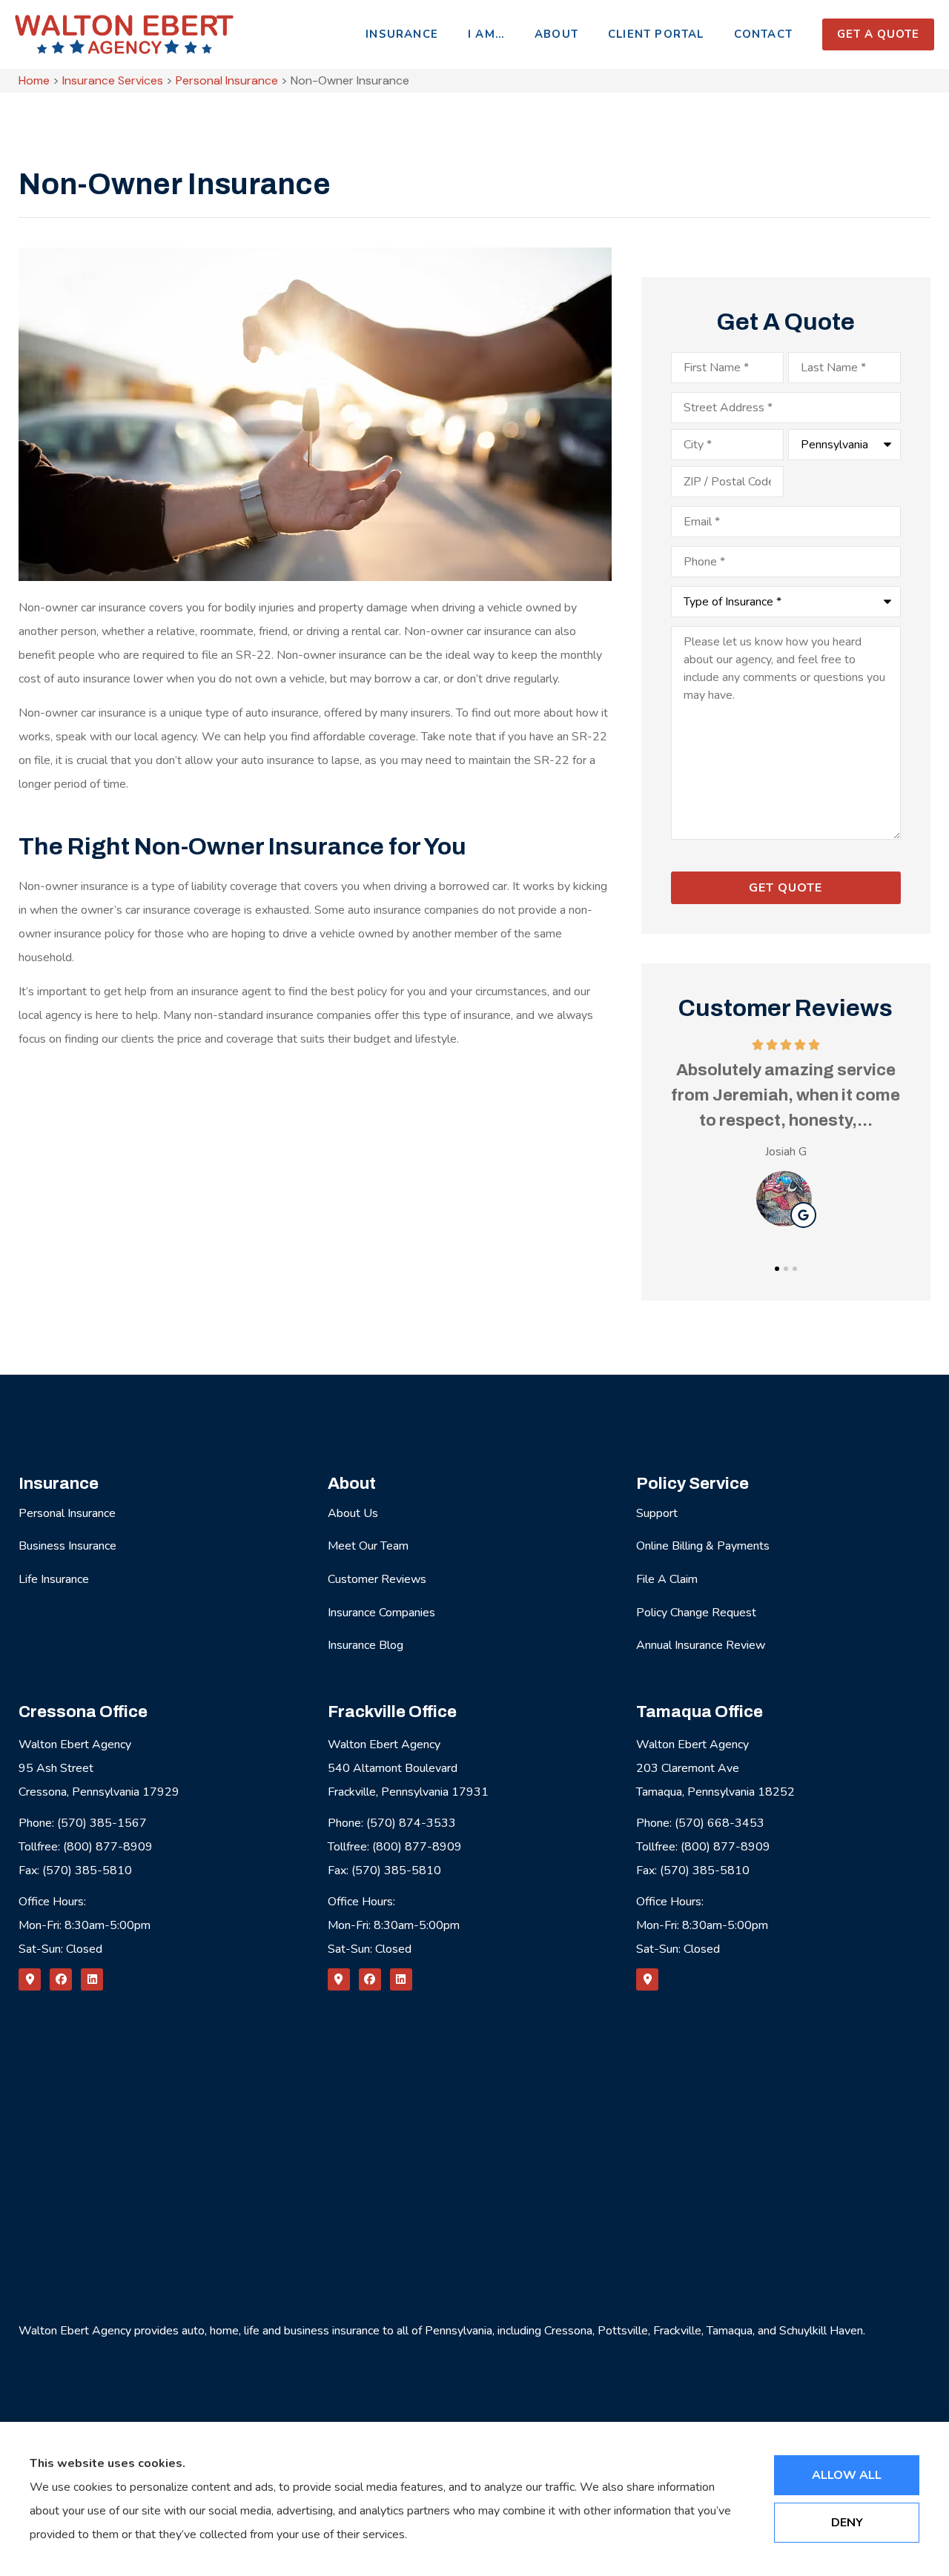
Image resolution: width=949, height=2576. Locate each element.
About (556, 34)
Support (657, 1513)
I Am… (486, 34)
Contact (763, 34)
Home (34, 80)
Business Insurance (67, 1546)
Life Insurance (54, 1579)
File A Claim (667, 1579)
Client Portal (656, 34)
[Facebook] (61, 1979)
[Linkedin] (92, 1979)
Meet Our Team (368, 1546)
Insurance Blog (366, 1645)
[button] (777, 1269)
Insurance (402, 34)
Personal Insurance (227, 80)
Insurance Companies (381, 1613)
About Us (353, 1513)
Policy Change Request (696, 1613)
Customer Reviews (377, 1579)
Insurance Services (113, 80)
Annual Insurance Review (701, 1645)
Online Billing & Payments (703, 1546)
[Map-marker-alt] (30, 1979)
